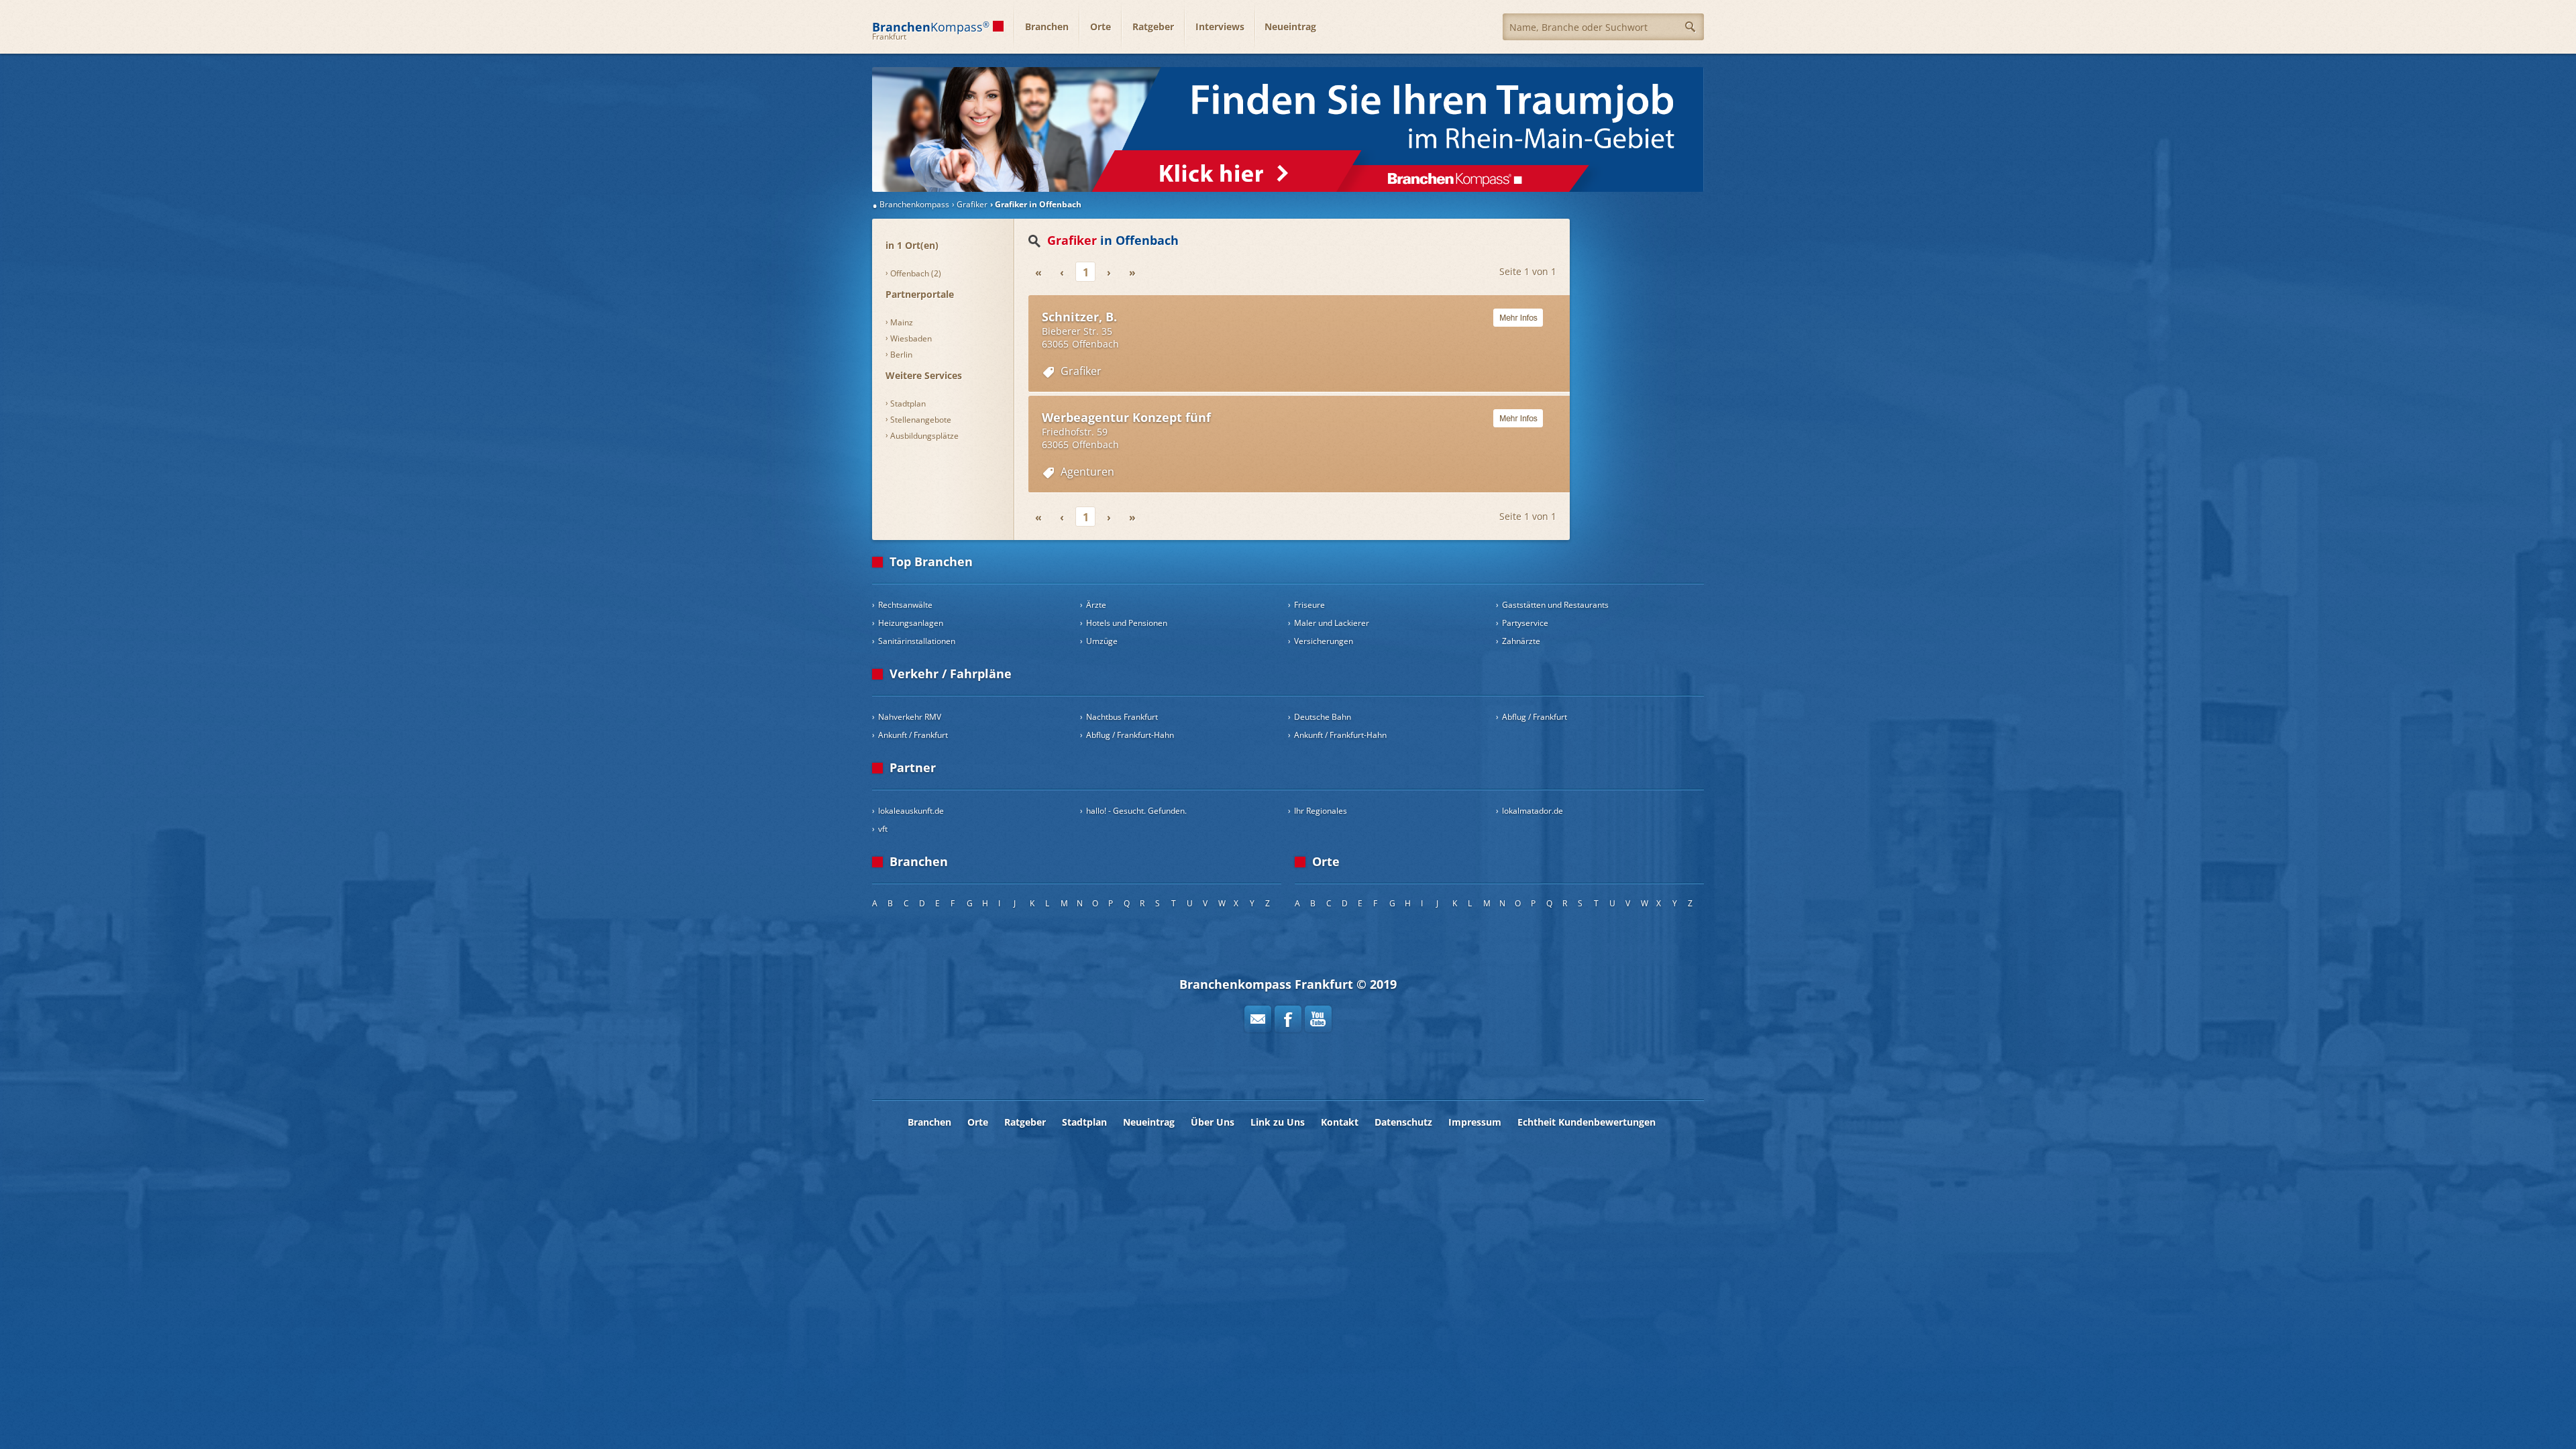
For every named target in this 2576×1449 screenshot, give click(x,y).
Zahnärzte (1521, 641)
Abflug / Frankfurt (1535, 717)
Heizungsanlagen (911, 623)
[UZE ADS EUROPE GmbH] (1288, 129)
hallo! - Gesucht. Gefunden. (1136, 811)
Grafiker (1081, 371)
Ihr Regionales (1321, 811)
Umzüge (1102, 641)
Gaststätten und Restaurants (1555, 605)
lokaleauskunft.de (911, 811)
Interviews (1220, 26)
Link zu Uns (1278, 1122)
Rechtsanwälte (905, 605)
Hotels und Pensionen (1127, 623)
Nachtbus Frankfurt (1122, 717)
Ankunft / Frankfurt (913, 735)
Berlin (901, 355)
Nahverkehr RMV (910, 717)
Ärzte (1096, 605)
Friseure (1309, 605)
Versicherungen (1324, 641)
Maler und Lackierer (1332, 623)
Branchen (1047, 26)
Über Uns (1213, 1122)
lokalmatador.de (1533, 811)
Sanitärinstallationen (917, 641)
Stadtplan (908, 404)
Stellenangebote (921, 420)
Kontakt (1340, 1122)
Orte (1101, 26)
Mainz (902, 322)
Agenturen (1087, 472)
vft (883, 829)
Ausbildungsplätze (924, 436)
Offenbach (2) (916, 273)
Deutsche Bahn (1323, 717)
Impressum (1475, 1122)
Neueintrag (1290, 26)
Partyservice (1525, 623)
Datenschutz (1403, 1122)
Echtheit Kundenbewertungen (1587, 1122)
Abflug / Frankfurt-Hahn (1130, 735)
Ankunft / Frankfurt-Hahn (1340, 735)
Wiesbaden (911, 338)
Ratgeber (1153, 26)
